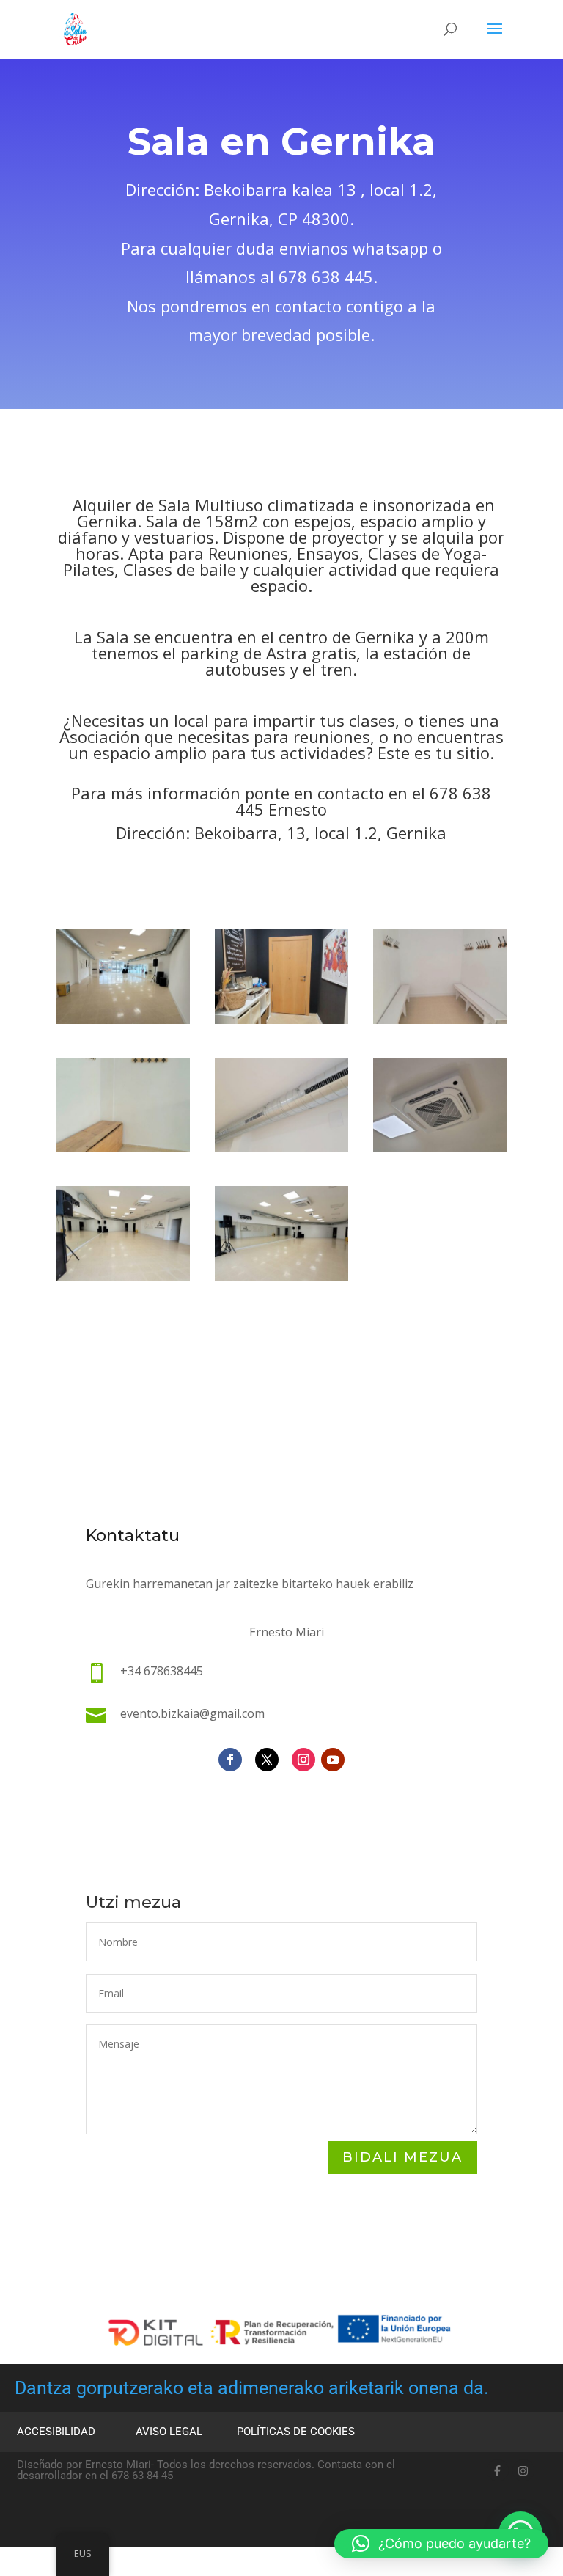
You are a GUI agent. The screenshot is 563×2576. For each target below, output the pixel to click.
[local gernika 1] (281, 1277)
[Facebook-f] (498, 2470)
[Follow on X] (267, 1760)
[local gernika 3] (281, 1020)
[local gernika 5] (123, 1148)
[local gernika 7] (440, 1148)
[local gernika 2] (123, 1020)
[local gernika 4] (440, 1020)
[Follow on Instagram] (303, 1760)
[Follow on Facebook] (230, 1760)
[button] (441, 2544)
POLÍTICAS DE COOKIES (296, 2432)
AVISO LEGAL (169, 2432)
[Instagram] (523, 2470)
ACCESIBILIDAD (56, 2432)
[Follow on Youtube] (333, 1760)
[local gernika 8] (123, 1277)
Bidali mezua (402, 2157)
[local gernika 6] (281, 1148)
